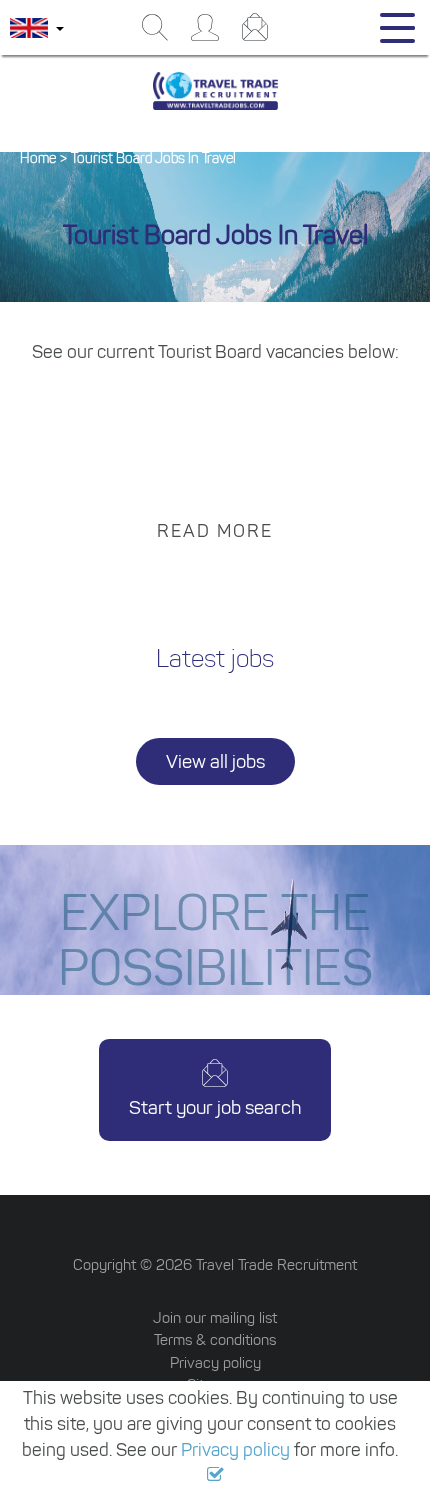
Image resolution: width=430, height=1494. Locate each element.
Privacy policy (235, 1450)
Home (38, 158)
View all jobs (215, 761)
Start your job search (215, 1107)
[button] (215, 1475)
